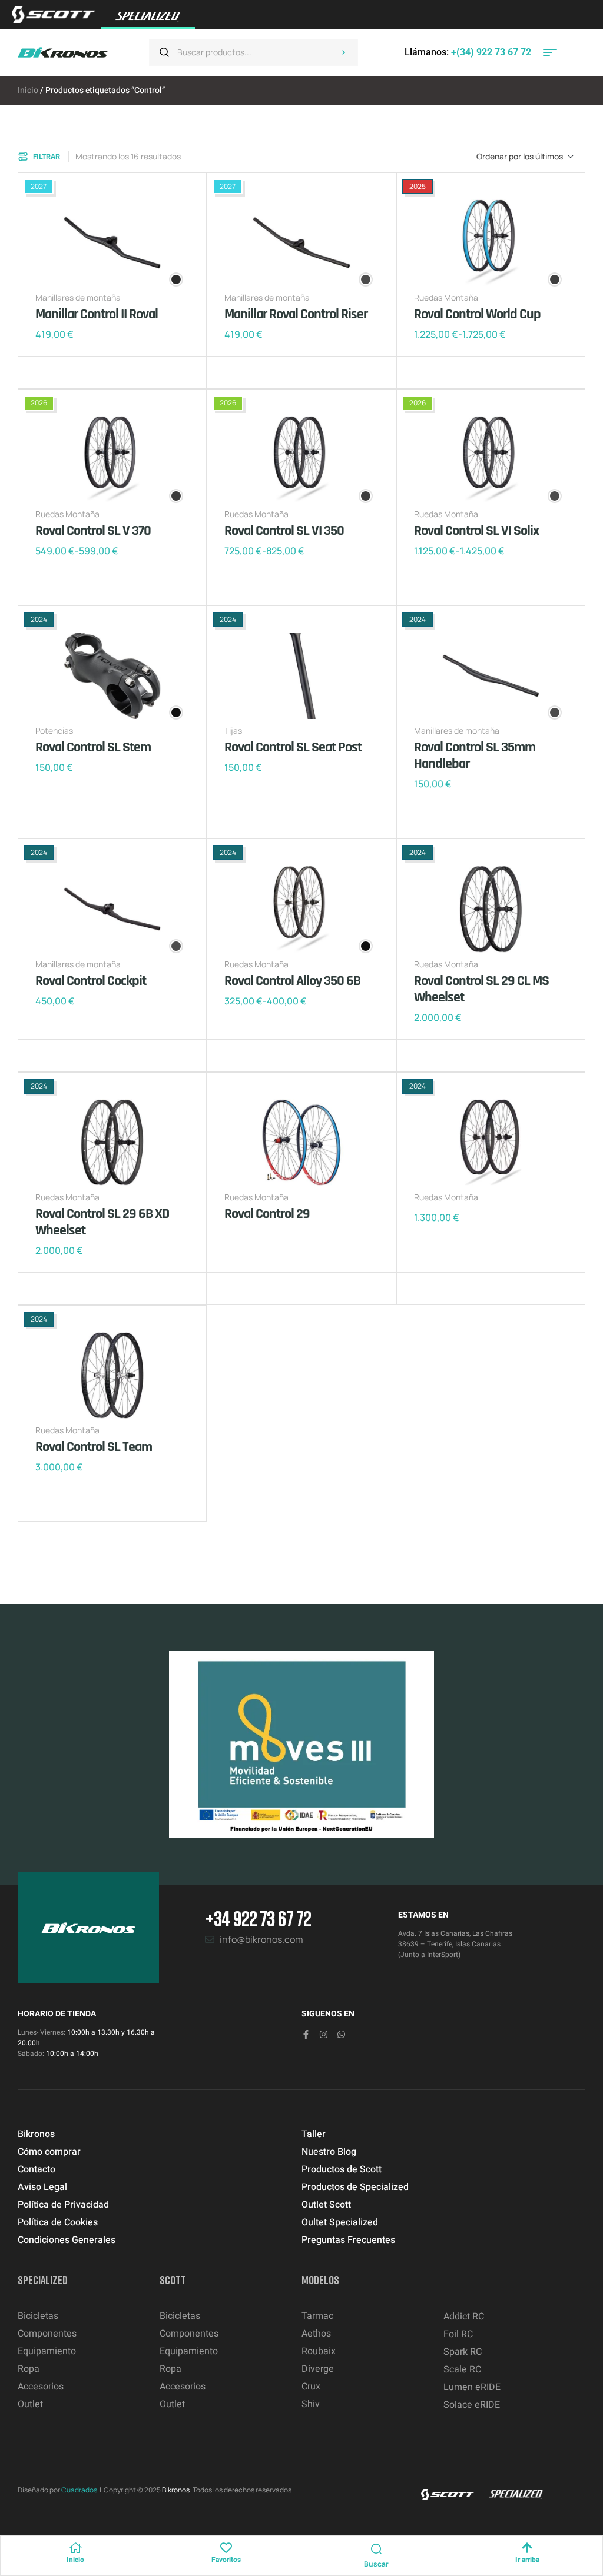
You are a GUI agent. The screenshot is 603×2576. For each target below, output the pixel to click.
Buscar (343, 52)
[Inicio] (75, 2548)
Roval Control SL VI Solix (476, 531)
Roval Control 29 (267, 1214)
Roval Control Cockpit (91, 981)
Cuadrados (79, 2490)
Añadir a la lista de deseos (47, 372)
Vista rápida (82, 372)
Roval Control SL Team (94, 1447)
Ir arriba (527, 2560)
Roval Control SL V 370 (93, 531)
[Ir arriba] (527, 2548)
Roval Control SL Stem (93, 747)
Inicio (28, 90)
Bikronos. (177, 2490)
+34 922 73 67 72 (258, 1918)
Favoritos (226, 2560)
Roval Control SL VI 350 (284, 531)
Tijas (233, 730)
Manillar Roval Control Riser (296, 314)
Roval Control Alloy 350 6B (292, 981)
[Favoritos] (226, 2548)
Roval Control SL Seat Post (293, 747)
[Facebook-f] (306, 2034)
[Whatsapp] (341, 2034)
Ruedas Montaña (446, 297)
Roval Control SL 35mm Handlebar (475, 756)
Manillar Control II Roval (97, 314)
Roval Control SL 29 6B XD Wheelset (102, 1222)
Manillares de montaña (78, 297)
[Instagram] (324, 2034)
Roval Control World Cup (477, 314)
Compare (65, 372)
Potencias (54, 730)
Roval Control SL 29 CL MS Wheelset (481, 989)
